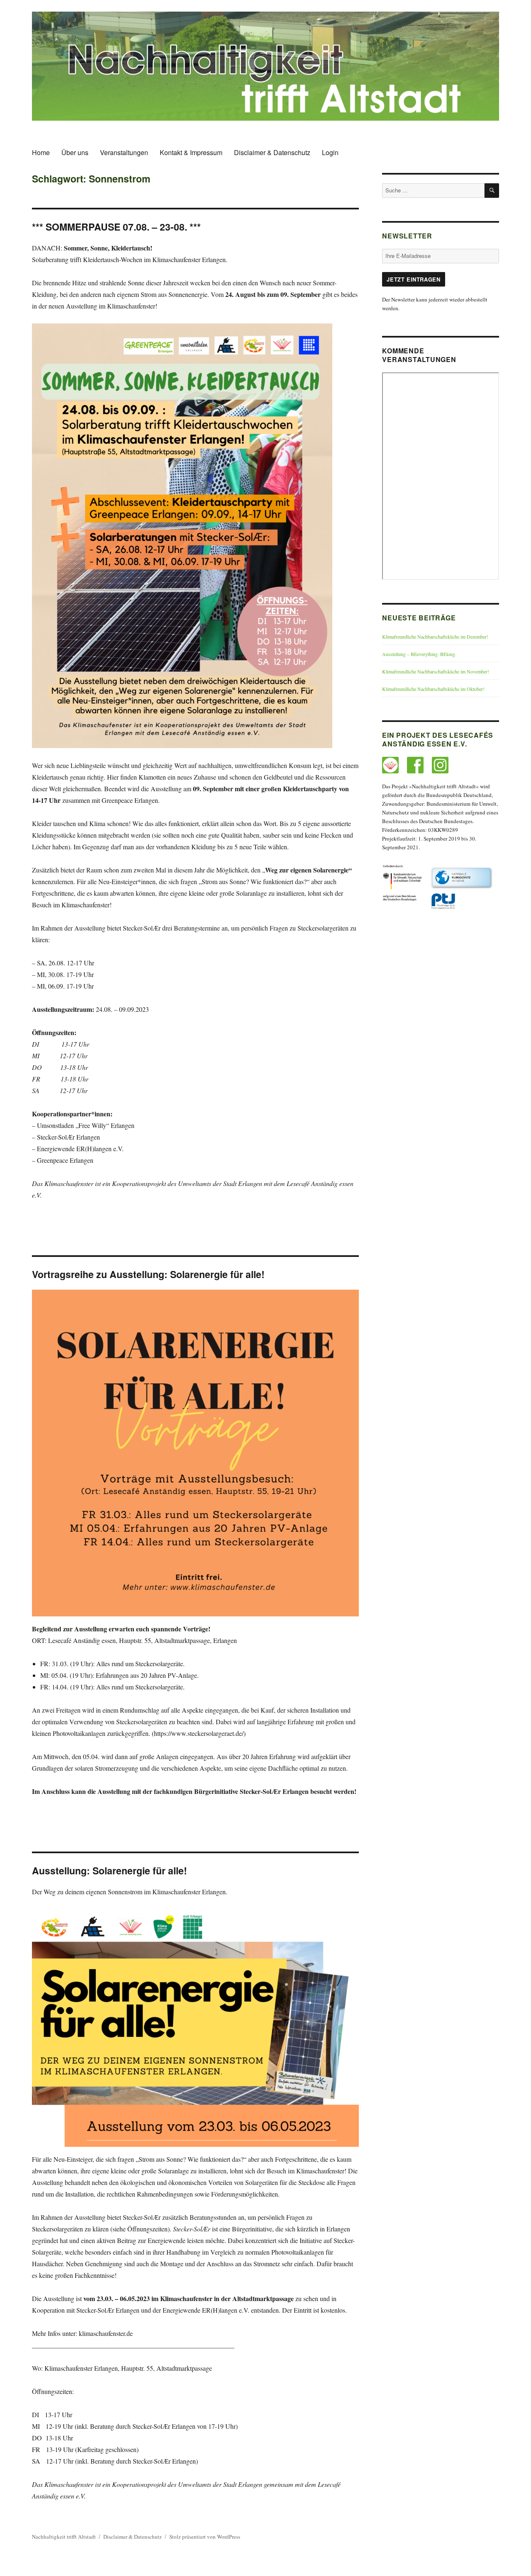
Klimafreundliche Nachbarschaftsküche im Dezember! (435, 637)
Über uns (75, 152)
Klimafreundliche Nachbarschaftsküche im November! (436, 671)
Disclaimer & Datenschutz (272, 152)
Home (41, 152)
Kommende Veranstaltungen (419, 355)
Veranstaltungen (124, 152)
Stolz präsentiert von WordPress (205, 2537)
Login (330, 152)
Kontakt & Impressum (191, 152)
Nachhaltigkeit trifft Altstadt (64, 2537)
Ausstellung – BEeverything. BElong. (419, 654)
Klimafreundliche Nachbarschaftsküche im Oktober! (433, 689)
